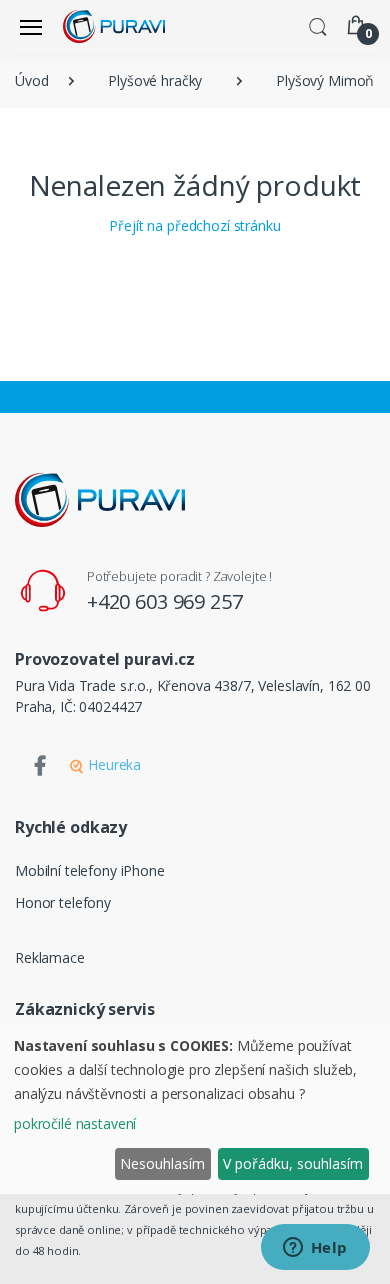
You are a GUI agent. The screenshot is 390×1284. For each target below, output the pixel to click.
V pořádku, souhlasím (293, 1163)
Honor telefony (63, 902)
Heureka (112, 764)
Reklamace (50, 957)
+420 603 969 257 (165, 601)
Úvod (31, 80)
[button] (318, 25)
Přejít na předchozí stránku (194, 225)
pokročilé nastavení (75, 1123)
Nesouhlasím (162, 1163)
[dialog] (195, 1109)
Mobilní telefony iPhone (90, 870)
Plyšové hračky (155, 80)
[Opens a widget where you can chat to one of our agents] (315, 1249)
